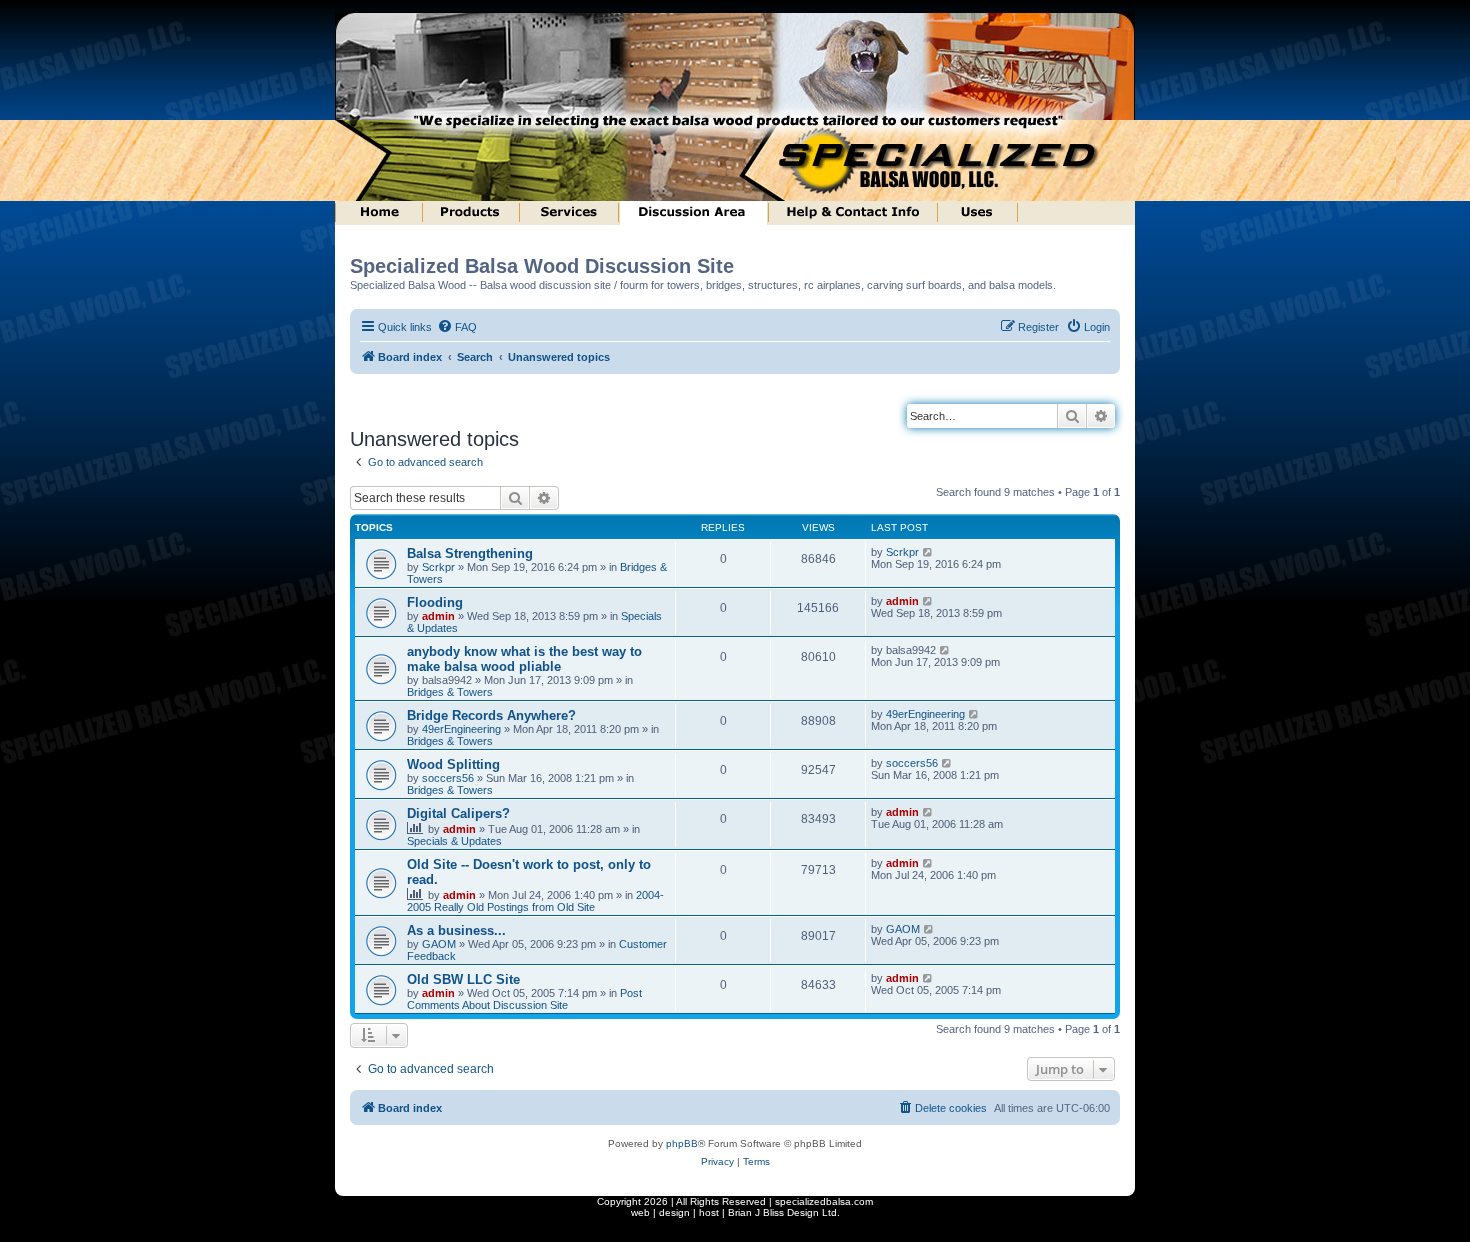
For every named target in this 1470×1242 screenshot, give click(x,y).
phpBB (682, 1143)
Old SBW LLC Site (463, 979)
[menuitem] (457, 327)
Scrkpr (438, 567)
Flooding (435, 602)
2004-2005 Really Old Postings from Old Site (535, 901)
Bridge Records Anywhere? (491, 715)
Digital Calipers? (458, 813)
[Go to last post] (928, 552)
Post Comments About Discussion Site (524, 999)
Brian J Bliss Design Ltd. (784, 1212)
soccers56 (448, 778)
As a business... (456, 930)
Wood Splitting (453, 764)
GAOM (439, 944)
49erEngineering (461, 729)
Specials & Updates (454, 841)
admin (438, 616)
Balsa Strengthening (470, 553)
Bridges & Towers (450, 692)
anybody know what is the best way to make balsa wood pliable (524, 659)
